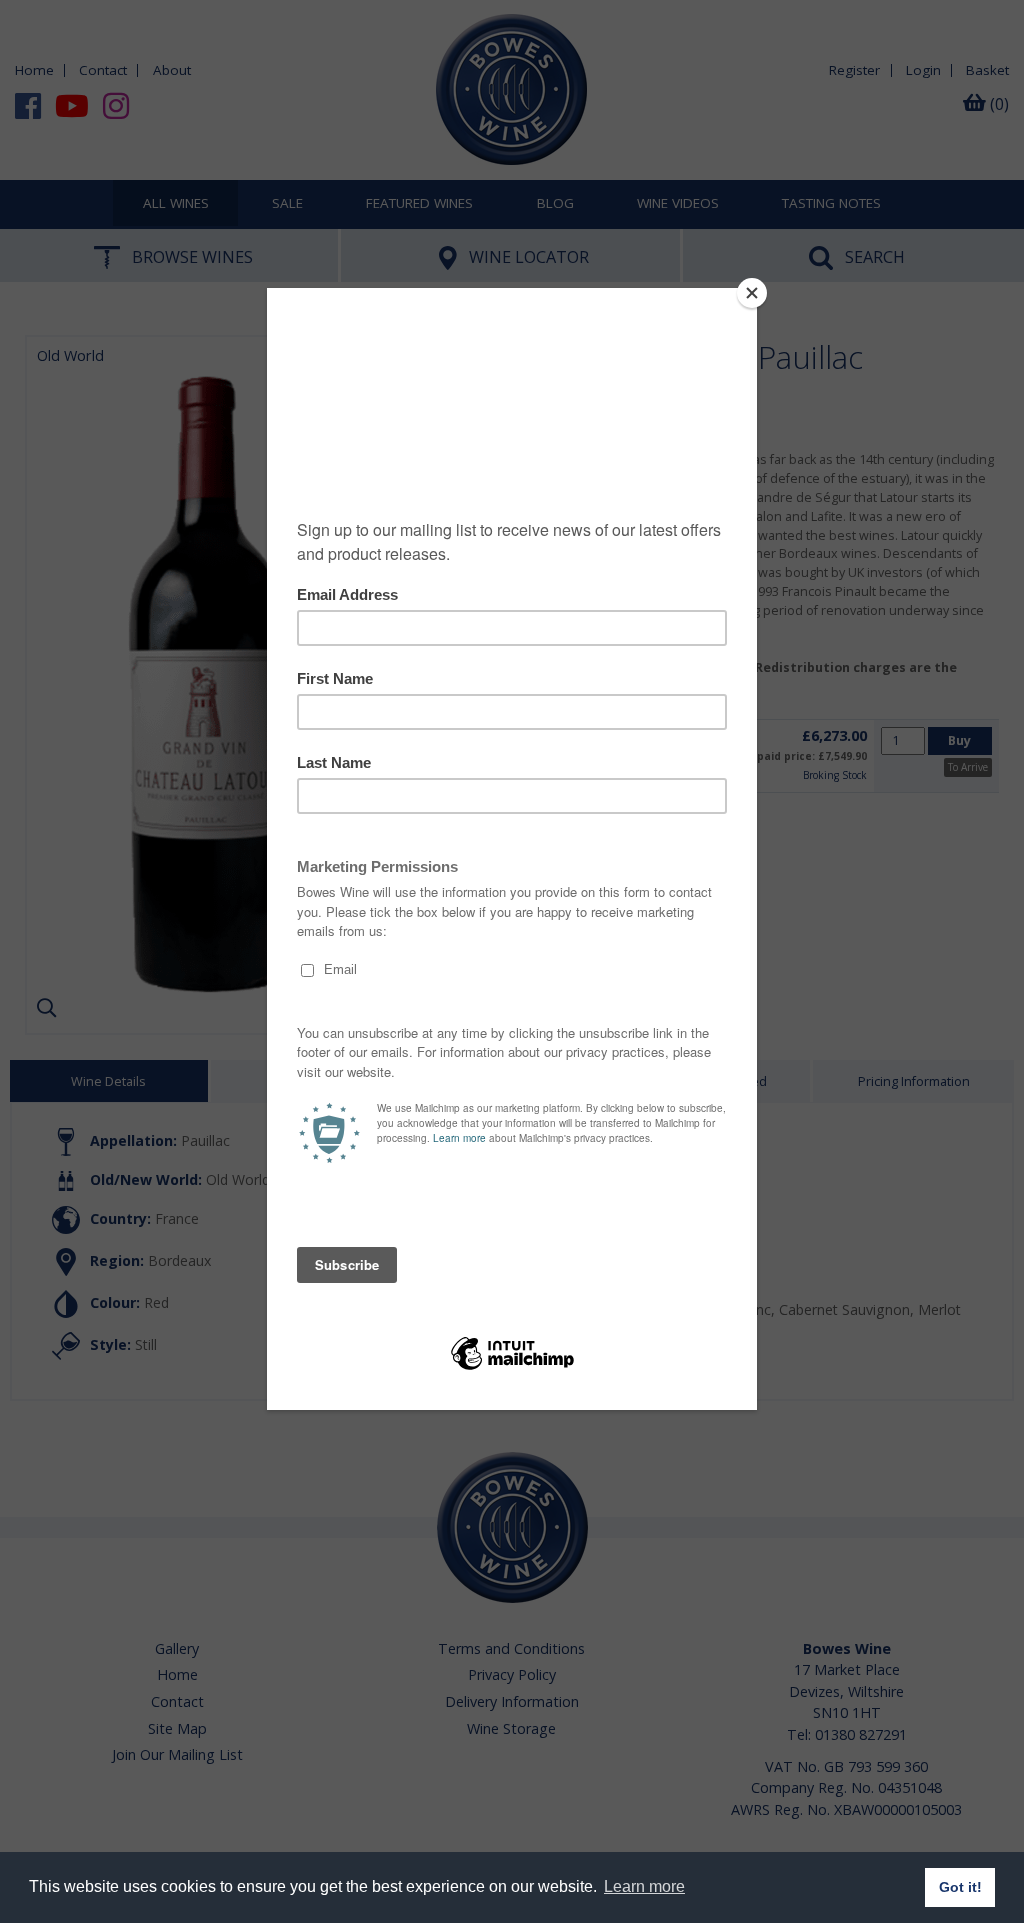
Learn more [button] (644, 1886)
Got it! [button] (960, 1887)
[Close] (752, 293)
